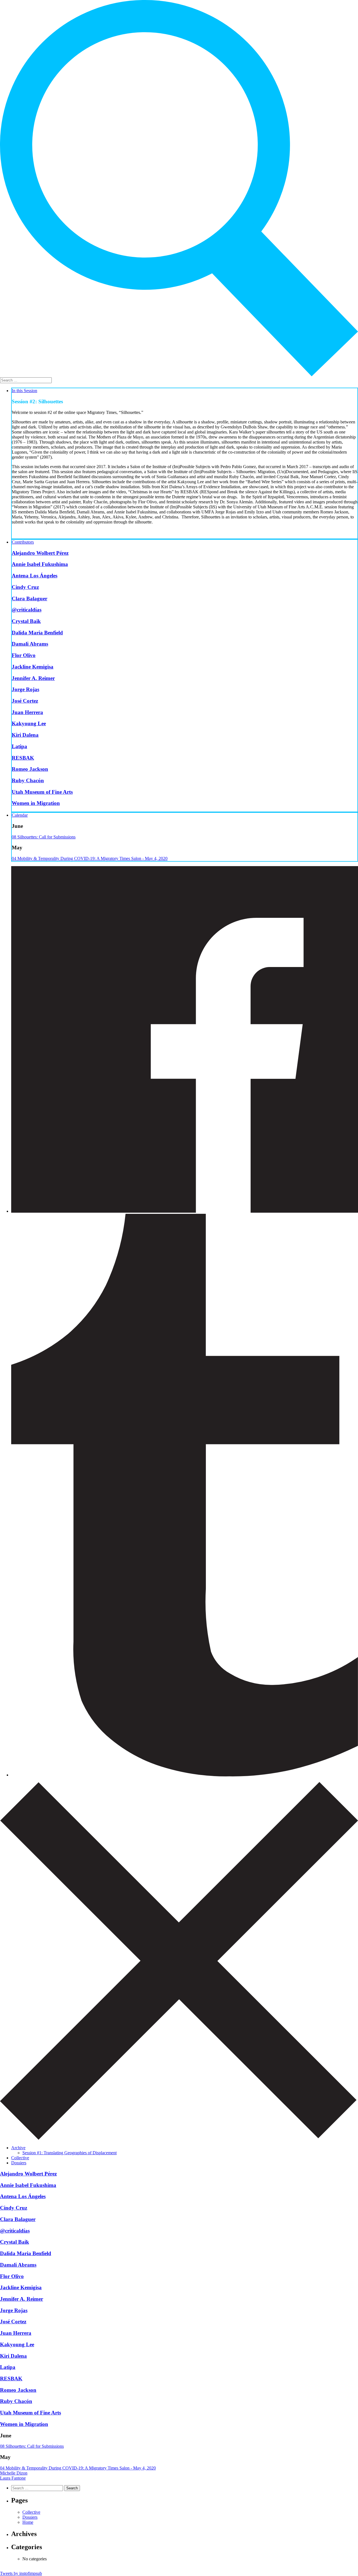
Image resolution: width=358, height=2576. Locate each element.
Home (28, 2522)
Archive (18, 2148)
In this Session (24, 391)
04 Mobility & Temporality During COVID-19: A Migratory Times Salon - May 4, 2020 (90, 858)
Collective (20, 2158)
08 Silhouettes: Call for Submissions (44, 837)
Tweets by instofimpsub (21, 2573)
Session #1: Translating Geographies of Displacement (70, 2153)
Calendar (20, 815)
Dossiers (19, 2163)
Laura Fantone (13, 2478)
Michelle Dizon (14, 2473)
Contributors (23, 542)
